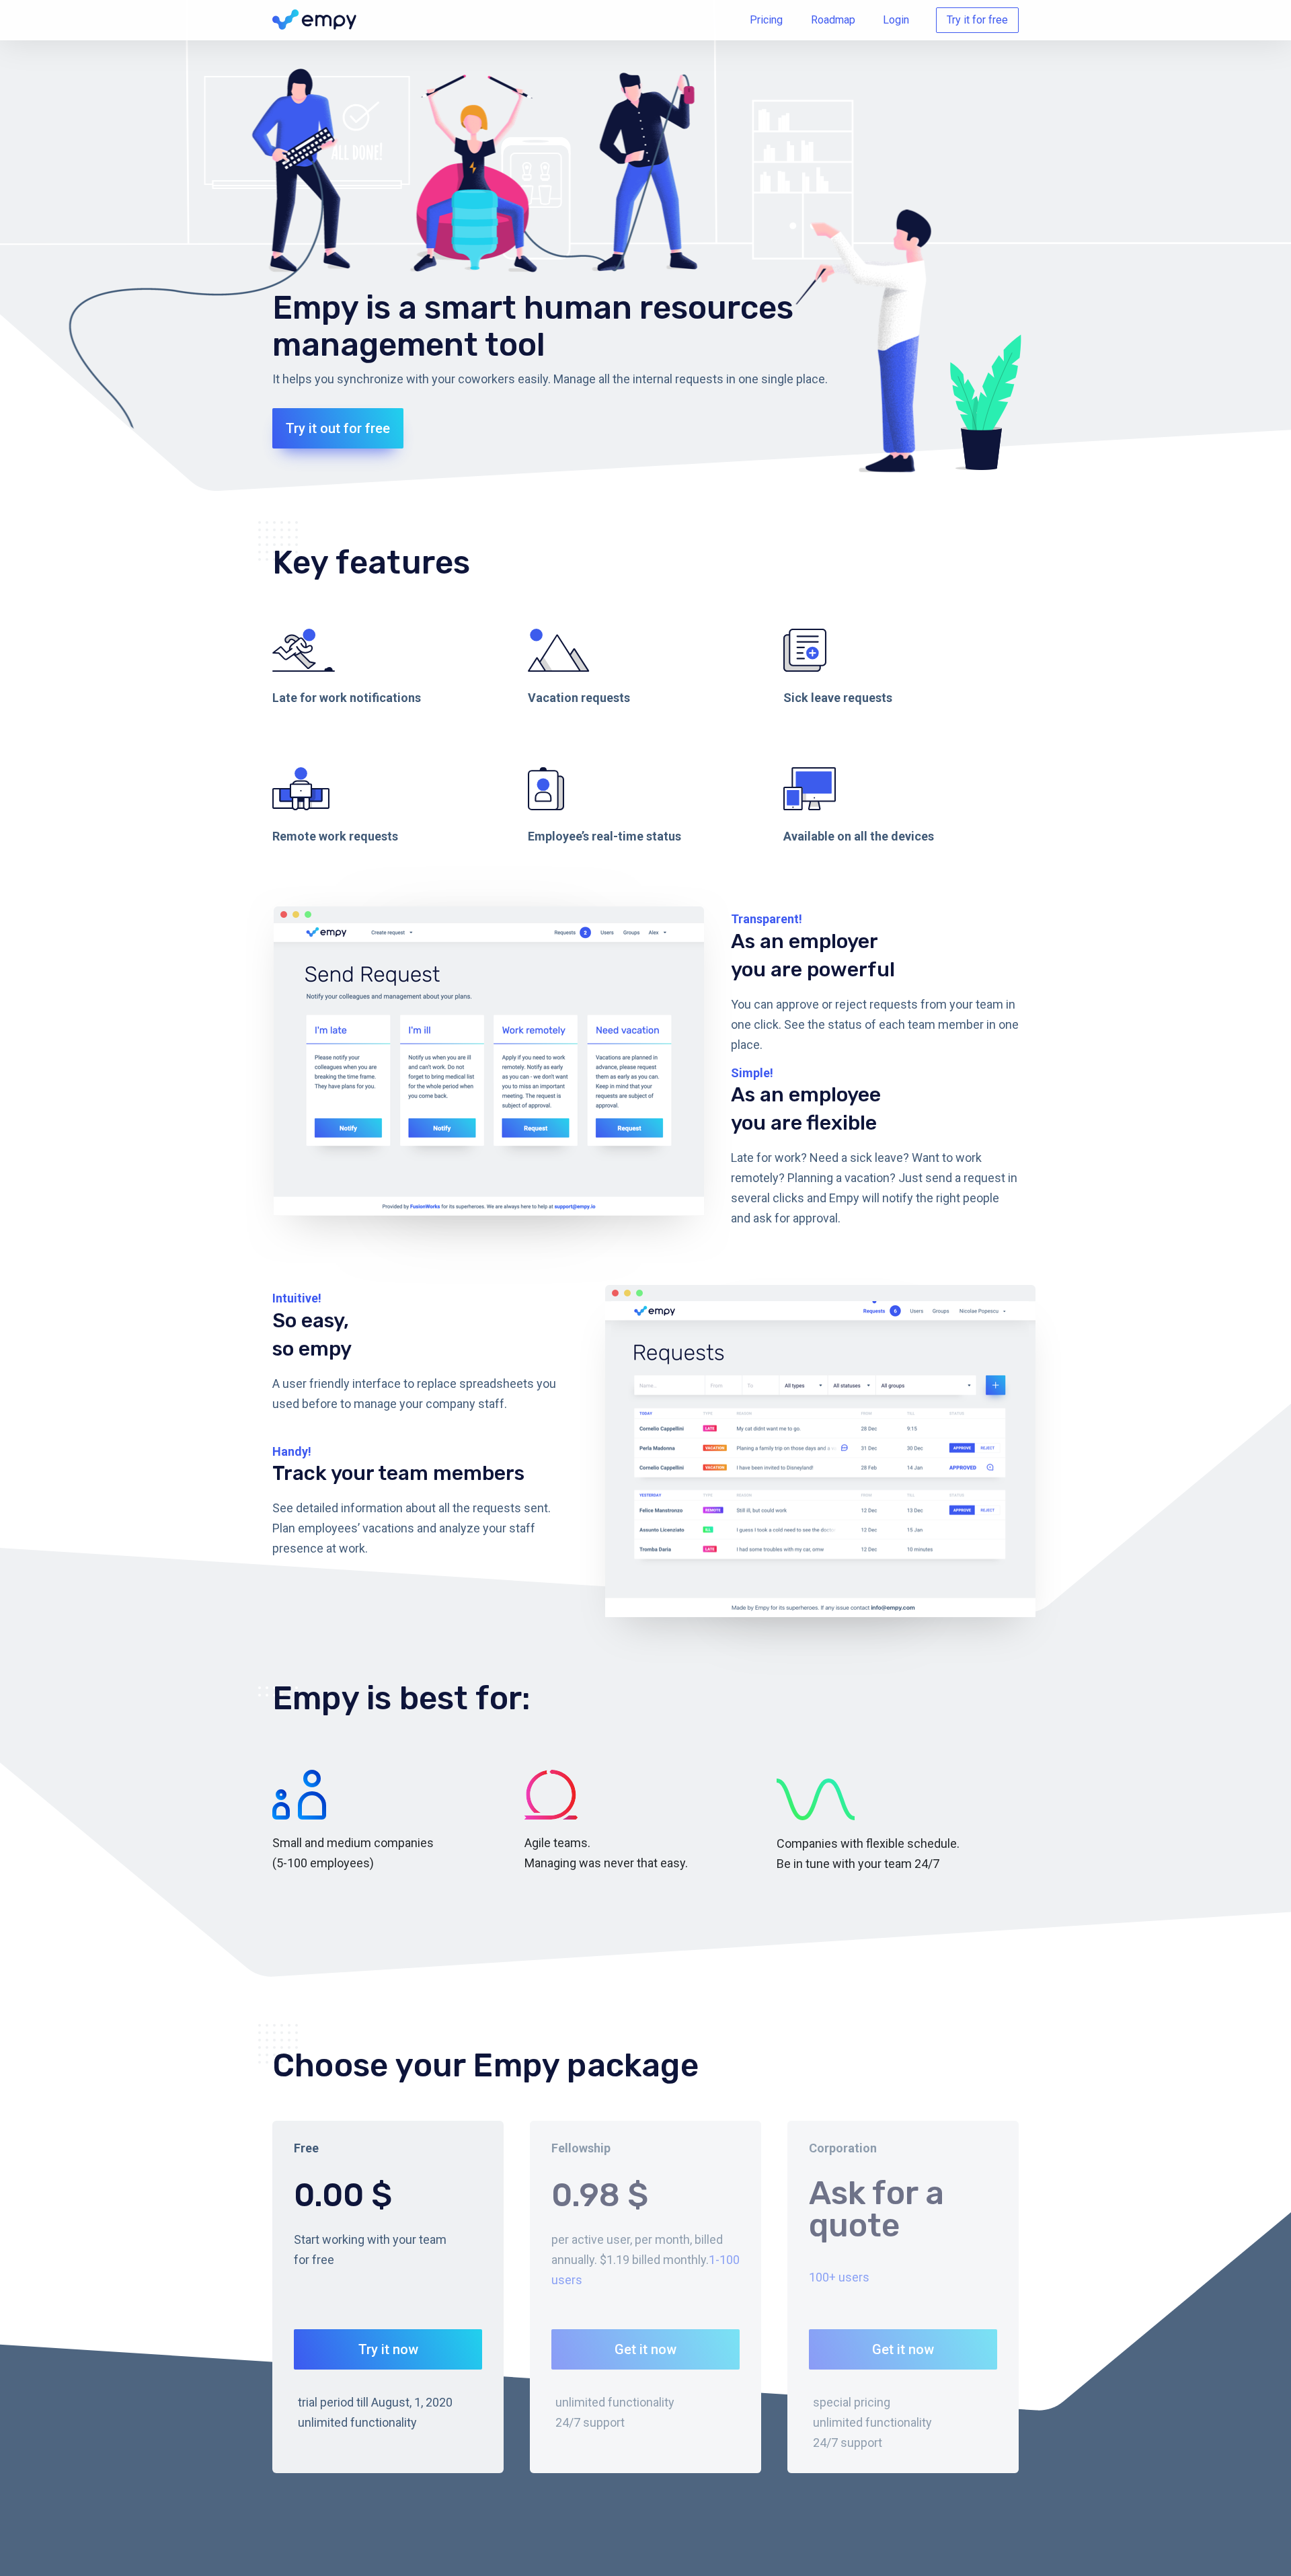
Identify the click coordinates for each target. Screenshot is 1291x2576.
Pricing (766, 20)
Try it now (388, 2349)
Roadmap (833, 20)
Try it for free (977, 20)
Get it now (645, 2349)
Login (896, 20)
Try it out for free (338, 428)
